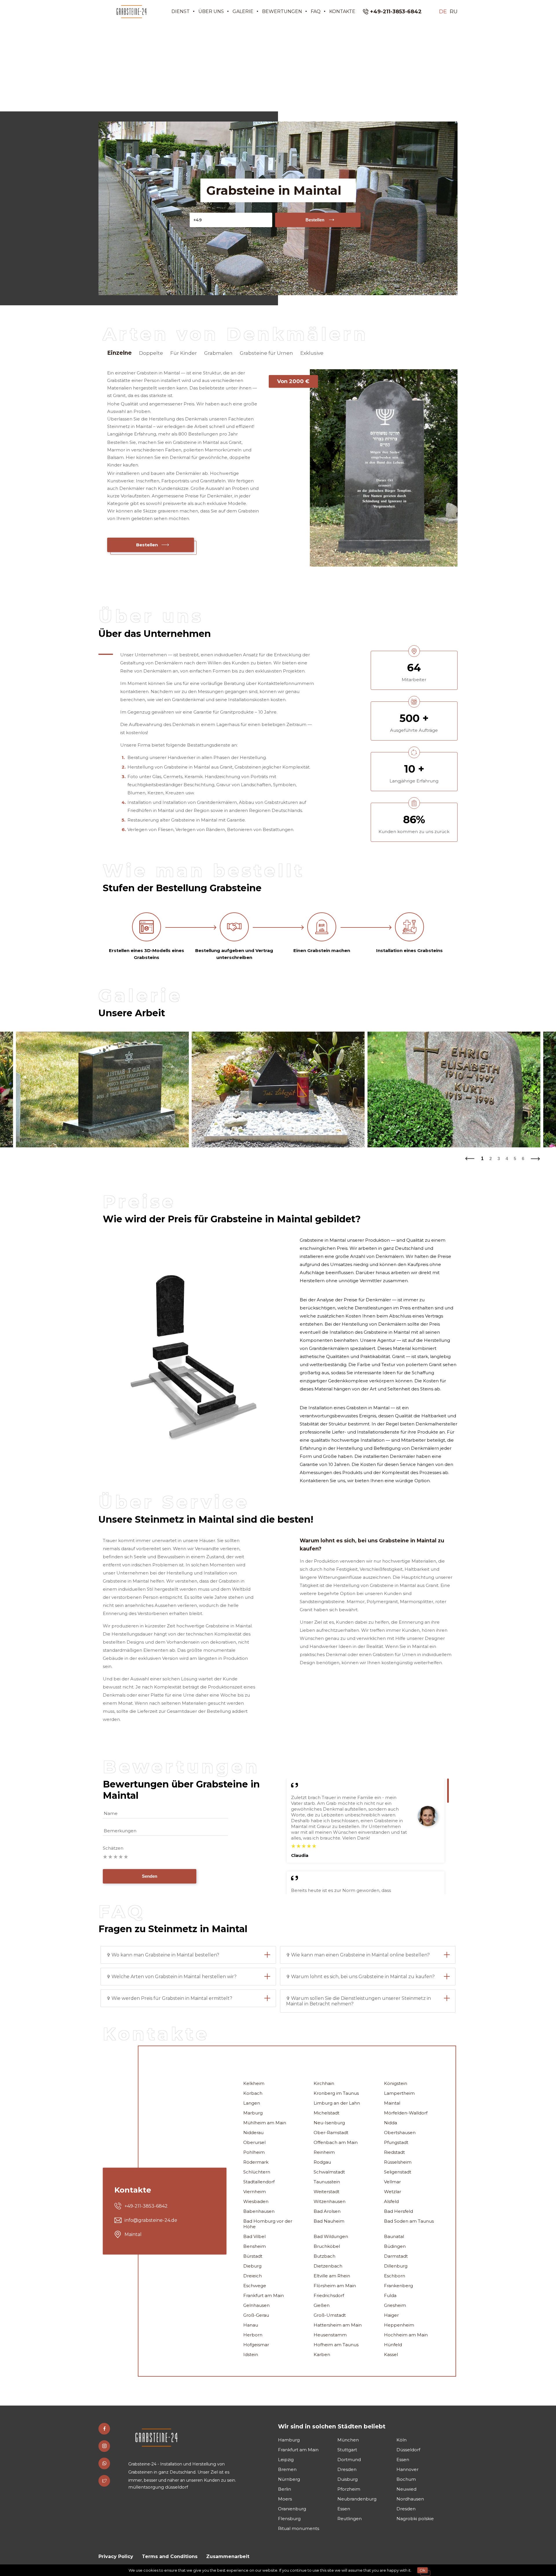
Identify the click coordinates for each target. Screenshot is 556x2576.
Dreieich (253, 2276)
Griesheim (395, 2305)
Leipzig (286, 2460)
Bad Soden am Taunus (409, 2221)
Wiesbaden (256, 2201)
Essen (403, 2460)
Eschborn (395, 2276)
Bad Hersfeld (398, 2211)
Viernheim (255, 2192)
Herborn (253, 2335)
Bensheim (255, 2246)
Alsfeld (391, 2201)
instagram (104, 2446)
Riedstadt (394, 2152)
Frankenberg (398, 2286)
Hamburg (289, 2440)
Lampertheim (399, 2093)
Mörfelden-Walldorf (406, 2113)
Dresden (347, 2469)
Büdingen (395, 2246)
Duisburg (348, 2479)
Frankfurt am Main (264, 2295)
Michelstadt (327, 2113)
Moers (285, 2499)
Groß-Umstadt (330, 2315)
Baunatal (394, 2236)
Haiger (391, 2315)
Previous (469, 1157)
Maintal (392, 2103)
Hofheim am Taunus (336, 2345)
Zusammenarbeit (228, 2556)
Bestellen (315, 220)
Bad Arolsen (327, 2211)
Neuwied (406, 2489)
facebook (104, 2429)
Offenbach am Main (336, 2142)
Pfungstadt (396, 2142)
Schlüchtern (257, 2172)
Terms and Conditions (170, 2556)
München (348, 2440)
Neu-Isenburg (329, 2123)
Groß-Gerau (256, 2315)
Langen (252, 2103)
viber (104, 2463)
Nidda (391, 2123)
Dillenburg (396, 2266)
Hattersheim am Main (338, 2325)
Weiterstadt (327, 2192)
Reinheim (324, 2152)
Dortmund (349, 2460)
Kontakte (342, 11)
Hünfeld (393, 2345)
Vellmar (392, 2182)
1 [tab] (482, 1159)
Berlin (285, 2489)
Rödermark (256, 2162)
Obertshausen (400, 2133)
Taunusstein (327, 2182)
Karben (322, 2354)
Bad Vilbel (254, 2236)
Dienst (181, 11)
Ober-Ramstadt (331, 2133)
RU (454, 12)
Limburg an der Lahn (337, 2103)
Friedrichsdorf (329, 2295)
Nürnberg (289, 2479)
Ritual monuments (299, 2528)
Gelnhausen (256, 2305)
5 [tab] (515, 1159)
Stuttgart (347, 2450)
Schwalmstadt (329, 2172)
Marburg (253, 2113)
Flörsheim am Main (335, 2286)
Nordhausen (410, 2499)
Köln (402, 2440)
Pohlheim (254, 2152)
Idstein (251, 2354)
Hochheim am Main (406, 2335)
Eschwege (255, 2286)
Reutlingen (350, 2519)
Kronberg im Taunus (336, 2093)
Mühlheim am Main (265, 2123)
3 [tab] (499, 1159)
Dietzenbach (328, 2266)
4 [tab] (507, 1159)
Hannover (407, 2469)
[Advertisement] (278, 67)
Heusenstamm (330, 2335)
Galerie (243, 11)
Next (536, 1157)
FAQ (316, 11)
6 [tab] (523, 1159)
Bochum (406, 2479)
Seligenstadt (398, 2172)
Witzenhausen (330, 2201)
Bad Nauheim (329, 2221)
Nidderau (253, 2133)
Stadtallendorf (259, 2182)
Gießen (322, 2305)
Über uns (211, 11)
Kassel (391, 2354)
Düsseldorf (408, 2450)
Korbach (253, 2093)
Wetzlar (393, 2192)
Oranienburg (292, 2509)
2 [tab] (491, 1159)
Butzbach (324, 2256)
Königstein (396, 2083)
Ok (423, 2570)
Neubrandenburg (357, 2499)
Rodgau (322, 2162)
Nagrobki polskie (415, 2519)
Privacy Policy (116, 2556)
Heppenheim (399, 2325)
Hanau (251, 2325)
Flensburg (289, 2519)
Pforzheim (349, 2489)
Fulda (390, 2295)
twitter (104, 2481)
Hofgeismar (256, 2345)
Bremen (287, 2469)
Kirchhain (324, 2083)
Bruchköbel (327, 2246)
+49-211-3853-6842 (396, 12)
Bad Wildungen (331, 2236)
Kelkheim (254, 2083)
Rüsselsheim (398, 2162)
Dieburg (252, 2266)
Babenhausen (259, 2211)
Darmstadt (396, 2256)
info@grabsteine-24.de (151, 2220)
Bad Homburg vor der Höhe (268, 2224)
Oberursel (254, 2142)
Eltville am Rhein (332, 2276)
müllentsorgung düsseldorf (158, 2487)
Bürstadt (253, 2256)
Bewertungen (282, 11)
